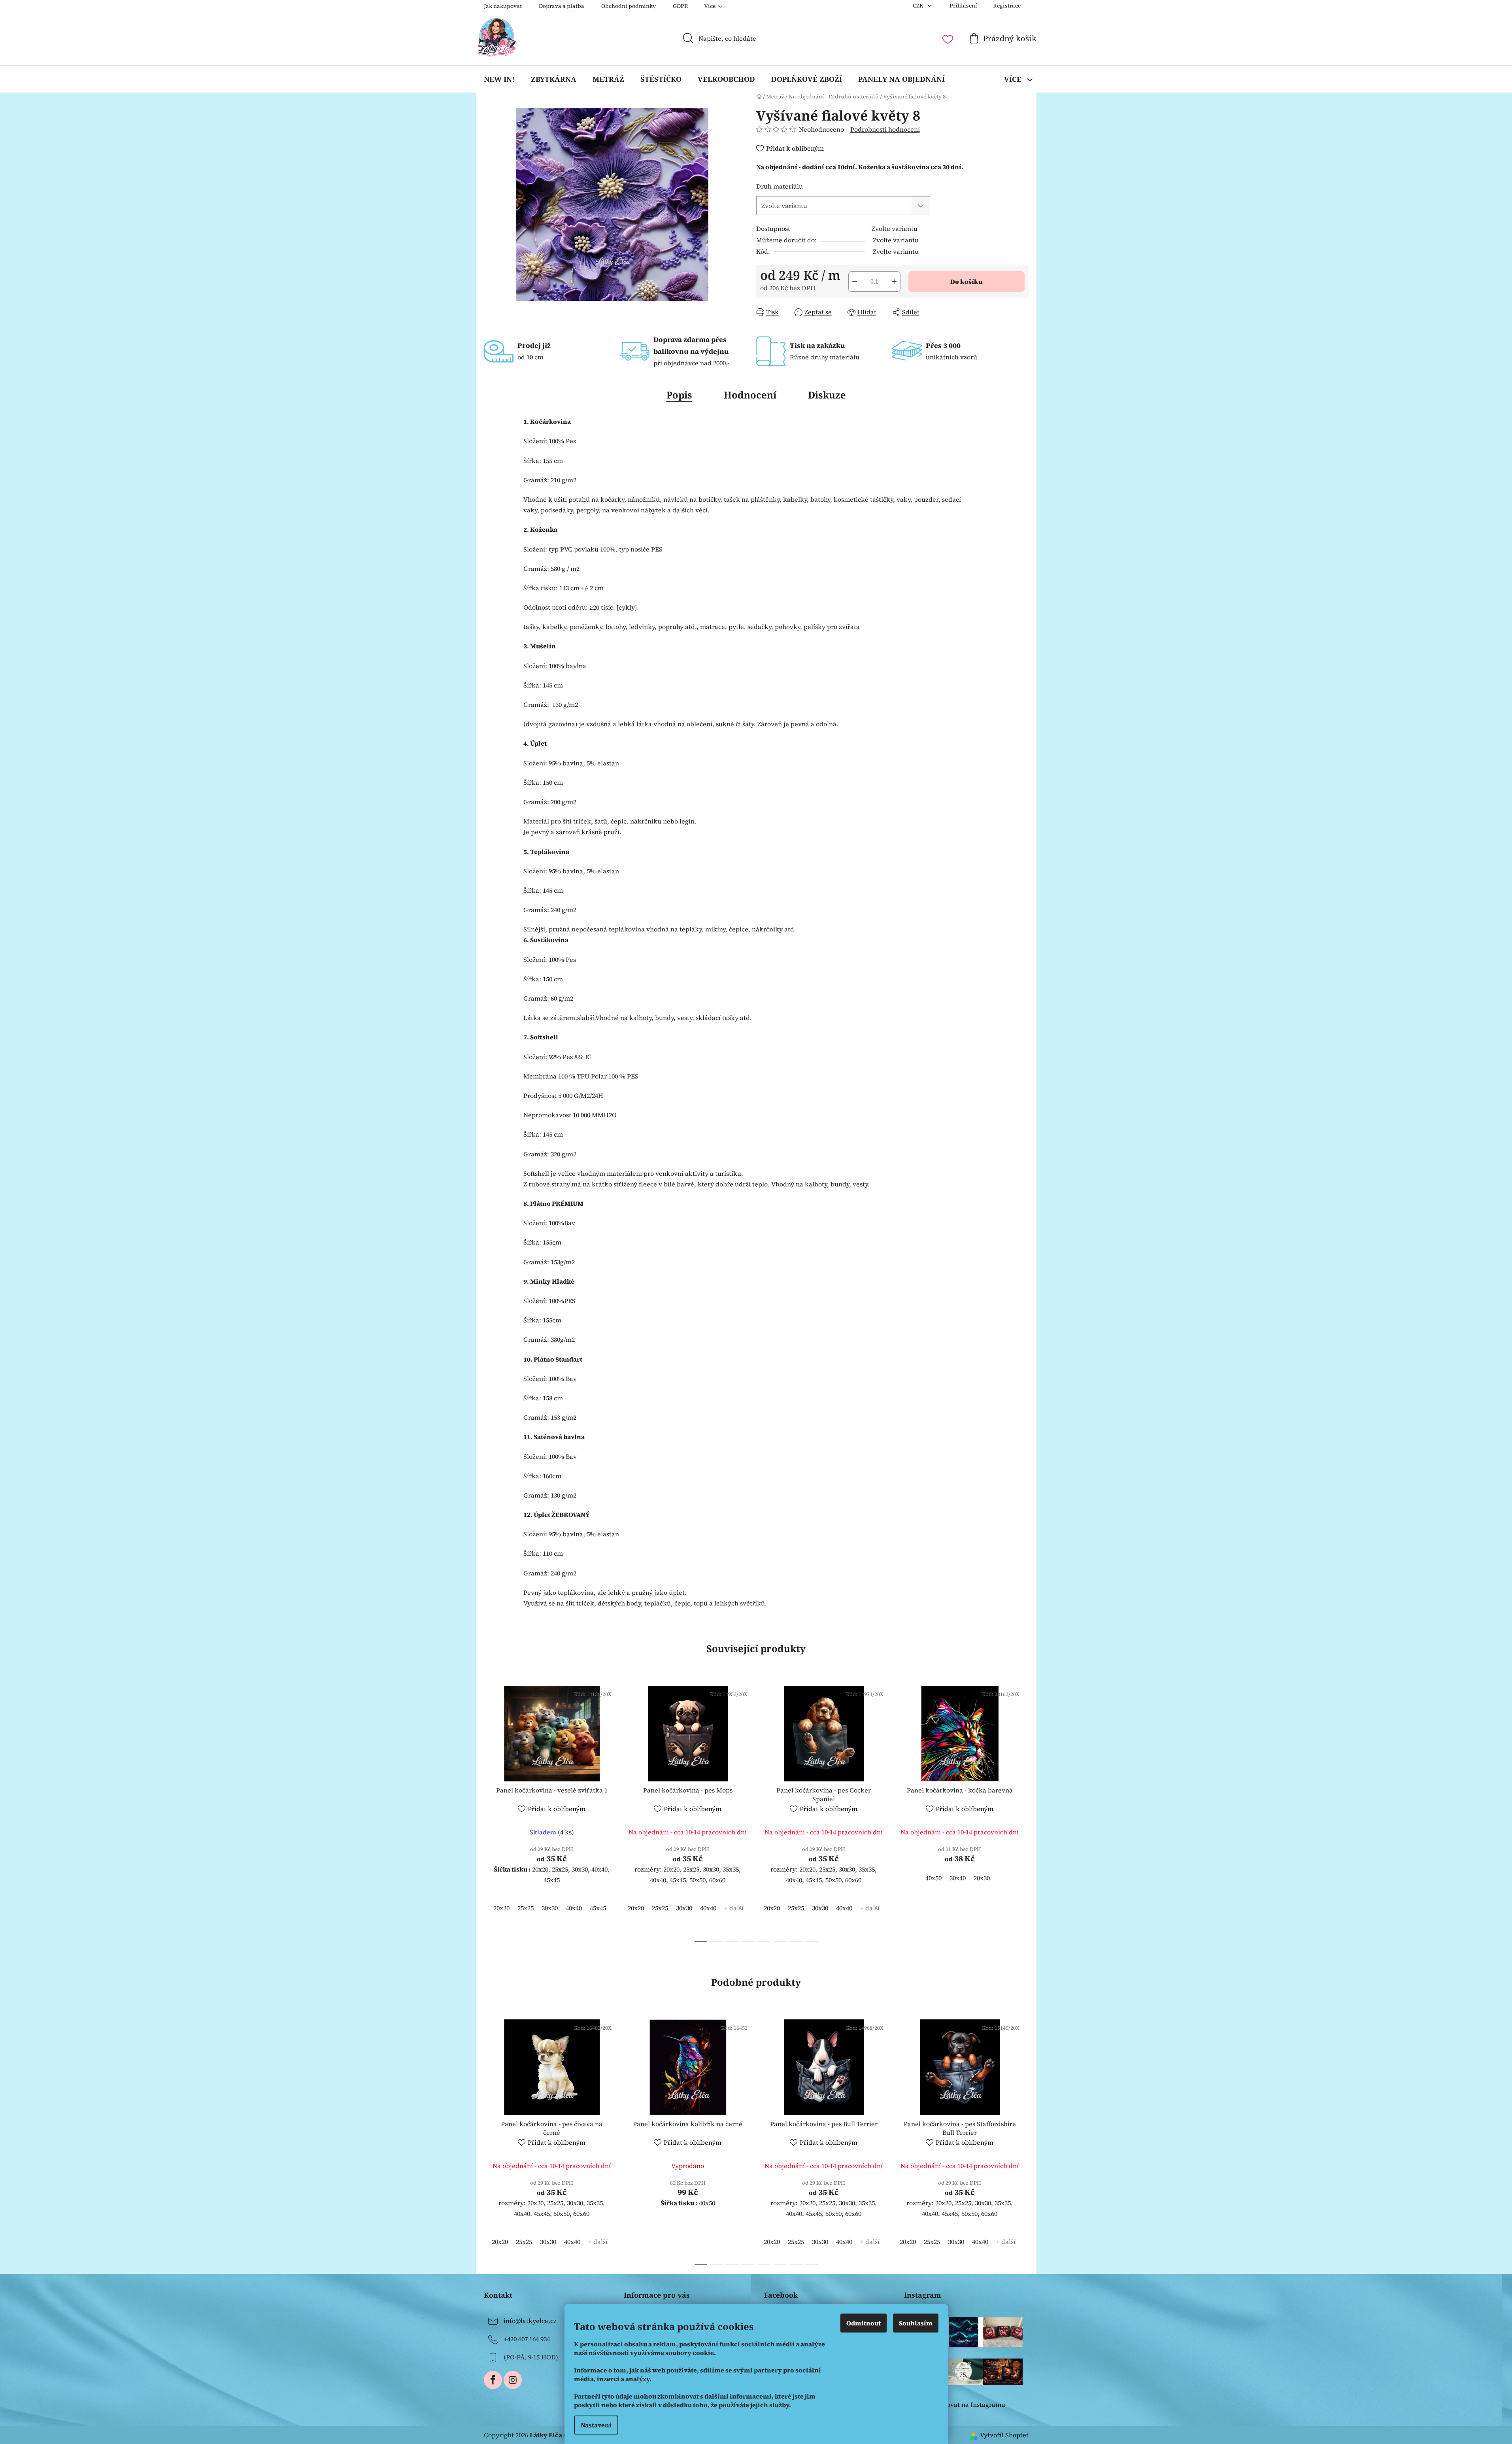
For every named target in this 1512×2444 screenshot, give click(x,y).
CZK (919, 6)
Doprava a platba (562, 6)
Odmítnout (864, 2323)
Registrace (1007, 6)
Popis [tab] (679, 395)
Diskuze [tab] (827, 395)
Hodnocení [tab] (750, 395)
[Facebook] (493, 2380)
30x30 (550, 1908)
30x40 (958, 1878)
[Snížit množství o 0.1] (855, 281)
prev (490, 1811)
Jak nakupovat (503, 6)
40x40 (574, 1908)
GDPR (680, 6)
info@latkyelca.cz (530, 2321)
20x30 (982, 1878)
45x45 (598, 1908)
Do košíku (966, 281)
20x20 (501, 1908)
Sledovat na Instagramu (969, 2404)
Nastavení (596, 2425)
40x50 (933, 1878)
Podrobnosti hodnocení (885, 129)
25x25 (526, 1908)
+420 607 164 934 (527, 2339)
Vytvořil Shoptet (1004, 2435)
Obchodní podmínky (629, 6)
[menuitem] (499, 79)
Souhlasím (916, 2323)
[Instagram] (513, 2380)
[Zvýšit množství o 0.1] (894, 281)
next (1022, 1811)
